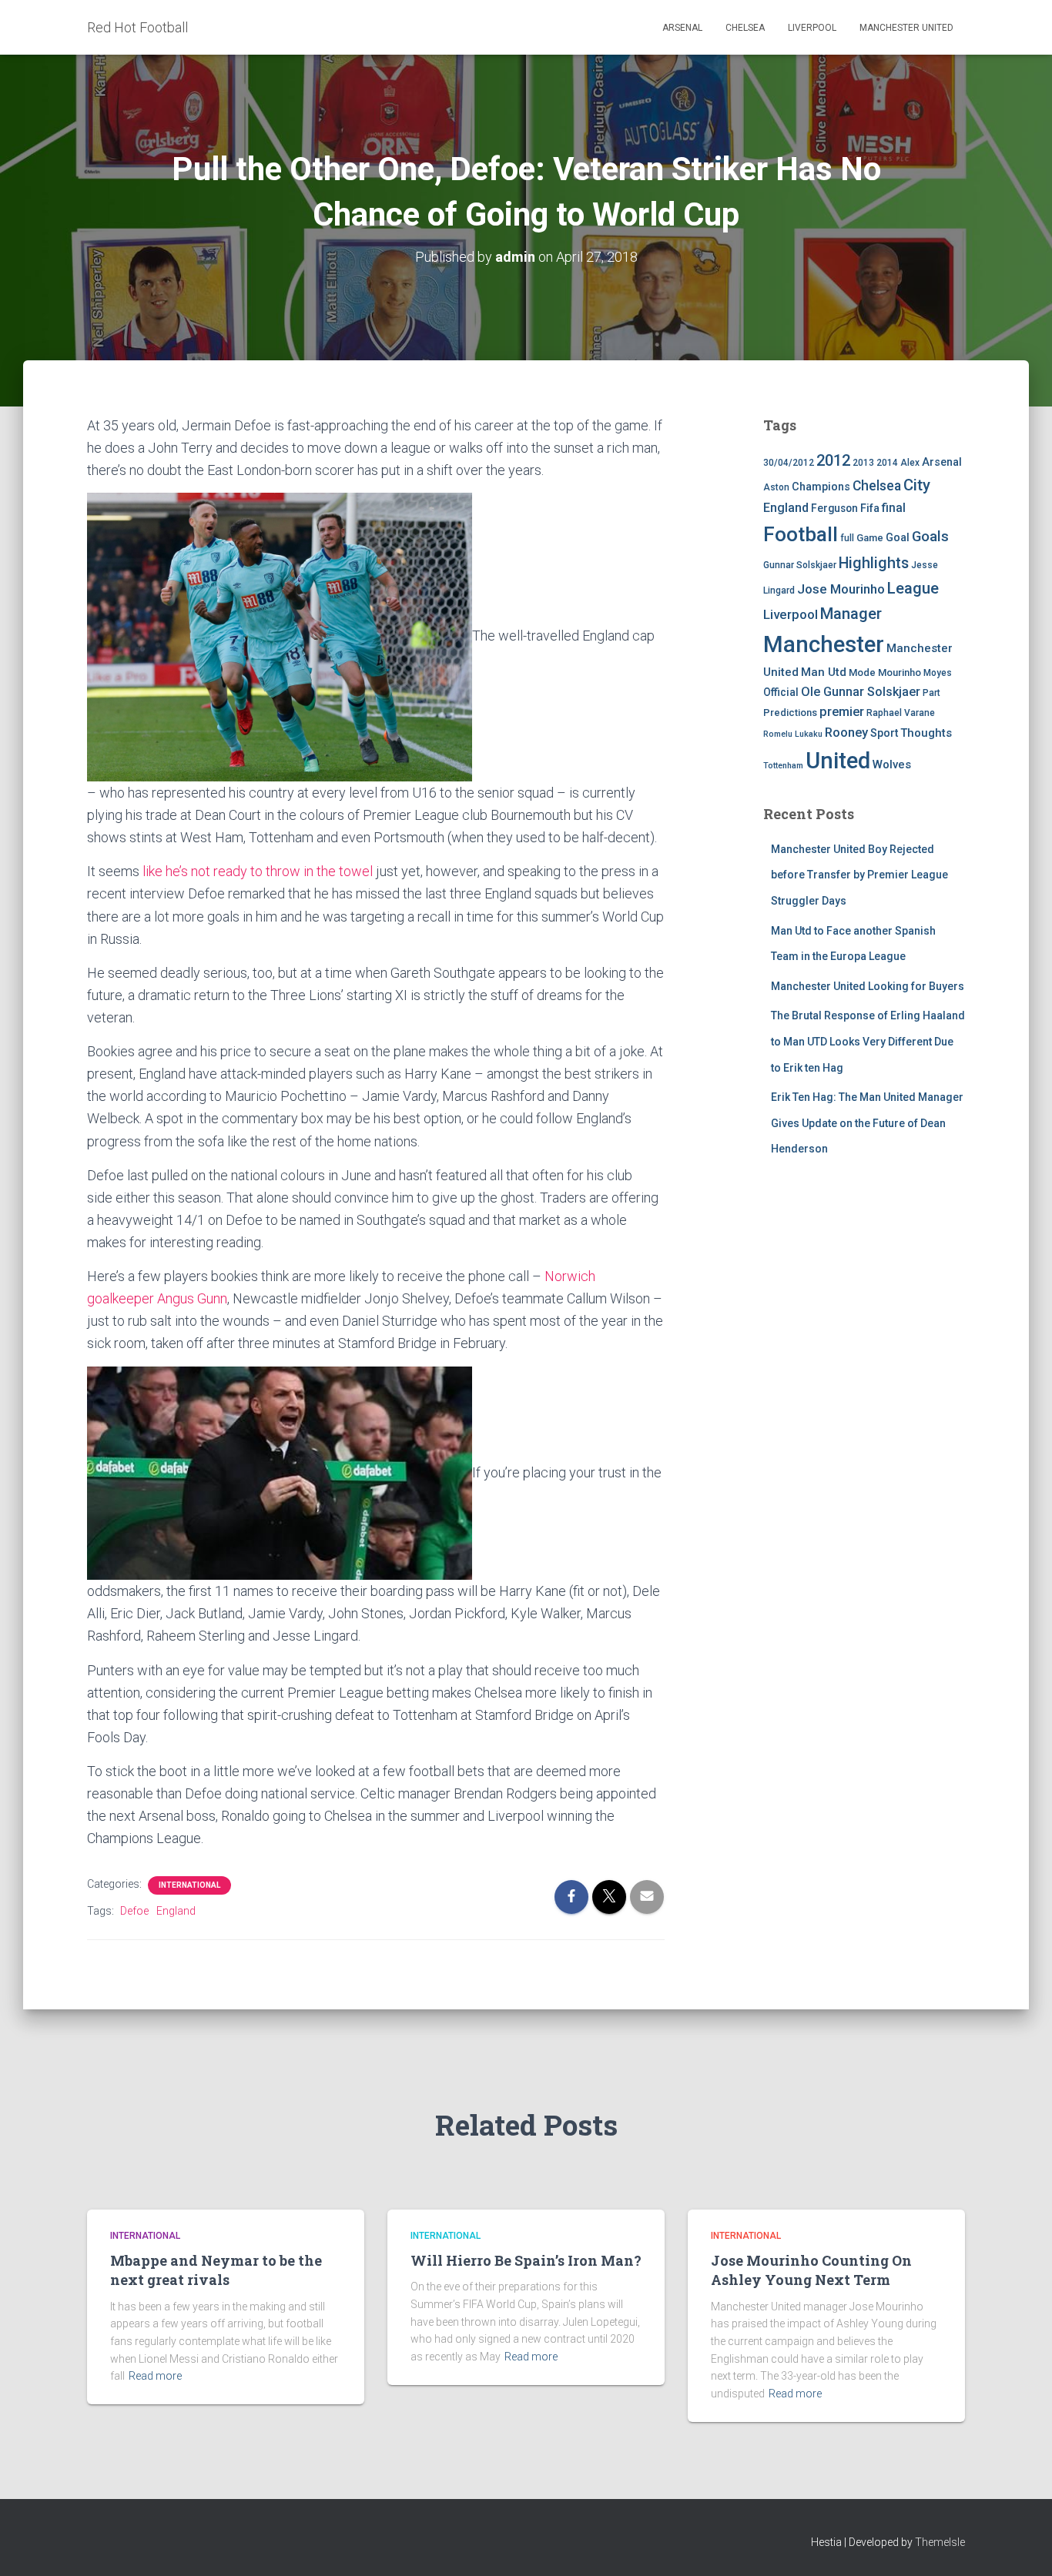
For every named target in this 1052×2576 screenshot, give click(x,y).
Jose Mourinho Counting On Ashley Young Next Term (811, 2270)
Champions (821, 487)
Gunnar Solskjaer (800, 565)
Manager (851, 614)
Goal (898, 538)
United (838, 761)
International (189, 1885)
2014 (887, 463)
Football (801, 534)
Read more (155, 2376)
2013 (863, 463)
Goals (930, 537)
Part (931, 693)
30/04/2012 (789, 463)
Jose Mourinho (841, 589)
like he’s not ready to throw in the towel (258, 871)
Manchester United (906, 28)
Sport (884, 733)
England (176, 1911)
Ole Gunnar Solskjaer (861, 692)
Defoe (134, 1911)
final (894, 508)
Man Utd (824, 672)
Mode (862, 672)
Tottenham (783, 766)
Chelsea (745, 28)
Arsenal (682, 28)
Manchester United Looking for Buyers (868, 986)
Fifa (870, 509)
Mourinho (900, 672)
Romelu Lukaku (793, 734)
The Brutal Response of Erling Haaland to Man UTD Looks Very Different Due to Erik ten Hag (868, 1041)
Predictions (790, 713)
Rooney (846, 733)
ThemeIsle (940, 2542)
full (847, 538)
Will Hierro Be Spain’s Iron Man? (526, 2260)
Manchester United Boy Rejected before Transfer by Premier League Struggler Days (859, 875)
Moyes (938, 673)
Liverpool (812, 28)
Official (781, 692)
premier (842, 712)
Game (870, 538)
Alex (910, 463)
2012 (833, 460)
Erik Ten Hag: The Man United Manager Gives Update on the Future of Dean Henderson (867, 1123)
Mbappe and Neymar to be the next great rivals (216, 2270)
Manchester (824, 644)
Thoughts (926, 733)
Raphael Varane (901, 713)
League (913, 588)
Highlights (874, 563)
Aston (776, 487)
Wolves (892, 764)
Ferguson (834, 508)
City (917, 485)
